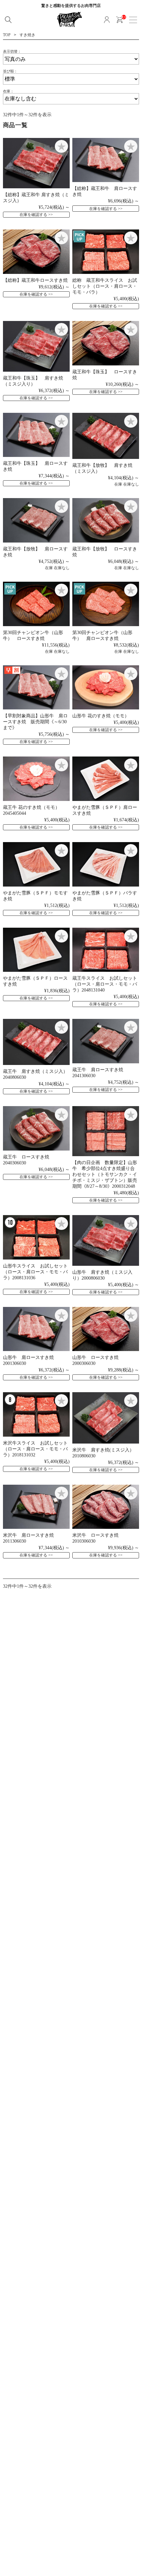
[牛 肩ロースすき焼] (106, 160)
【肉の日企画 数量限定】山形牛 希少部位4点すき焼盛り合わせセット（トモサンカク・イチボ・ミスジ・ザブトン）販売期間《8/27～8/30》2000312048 (105, 1174)
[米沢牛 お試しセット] (36, 1414)
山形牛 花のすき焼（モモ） (101, 716)
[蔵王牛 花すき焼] (36, 779)
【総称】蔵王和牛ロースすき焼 (35, 280)
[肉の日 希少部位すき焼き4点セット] (106, 1131)
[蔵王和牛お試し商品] (106, 252)
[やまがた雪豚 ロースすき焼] (36, 950)
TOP (7, 35)
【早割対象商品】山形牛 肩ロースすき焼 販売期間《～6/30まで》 (35, 722)
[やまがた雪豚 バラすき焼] (106, 864)
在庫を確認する (33, 215)
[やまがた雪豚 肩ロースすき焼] (106, 779)
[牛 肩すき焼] (106, 436)
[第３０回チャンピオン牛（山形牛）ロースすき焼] (36, 604)
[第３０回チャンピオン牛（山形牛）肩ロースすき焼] (106, 604)
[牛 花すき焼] (106, 688)
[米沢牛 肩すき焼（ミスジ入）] (106, 1418)
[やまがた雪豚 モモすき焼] (36, 864)
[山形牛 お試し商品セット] (36, 1237)
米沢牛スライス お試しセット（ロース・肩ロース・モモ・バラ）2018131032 (35, 1449)
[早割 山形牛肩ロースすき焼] (36, 688)
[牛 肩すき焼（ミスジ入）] (36, 163)
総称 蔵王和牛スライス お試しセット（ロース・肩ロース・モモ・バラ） (105, 286)
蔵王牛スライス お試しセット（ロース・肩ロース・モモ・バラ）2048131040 (105, 984)
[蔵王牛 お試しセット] (106, 950)
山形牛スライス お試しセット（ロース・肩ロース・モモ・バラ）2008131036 (35, 1272)
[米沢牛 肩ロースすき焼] (36, 1507)
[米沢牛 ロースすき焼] (106, 1507)
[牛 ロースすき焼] (36, 252)
